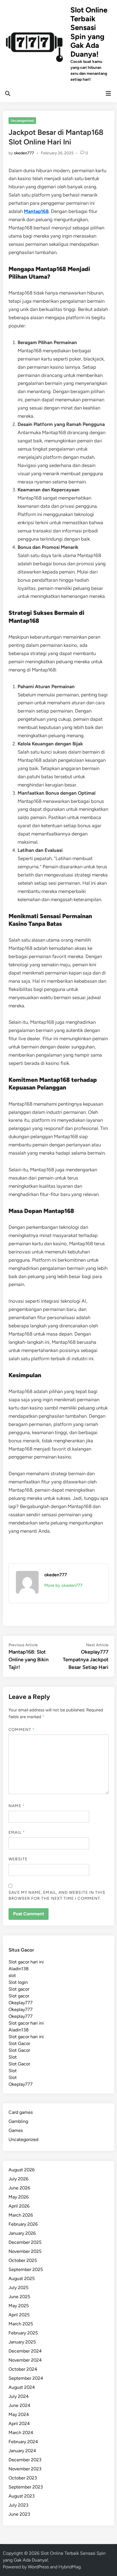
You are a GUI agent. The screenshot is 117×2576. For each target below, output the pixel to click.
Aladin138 (19, 1969)
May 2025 (19, 2306)
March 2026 (21, 2215)
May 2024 (19, 2414)
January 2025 (22, 2342)
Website (18, 1859)
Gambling (18, 2121)
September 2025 (26, 2269)
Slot (13, 2057)
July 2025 (18, 2288)
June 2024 (19, 2405)
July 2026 (18, 2179)
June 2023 (19, 2514)
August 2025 (22, 2278)
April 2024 (19, 2423)
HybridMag (70, 2567)
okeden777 (24, 153)
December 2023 (25, 2460)
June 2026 (19, 2188)
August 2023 (22, 2496)
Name (16, 1806)
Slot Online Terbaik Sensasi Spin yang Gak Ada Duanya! (89, 32)
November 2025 (25, 2251)
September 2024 (26, 2378)
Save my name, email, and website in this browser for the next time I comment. (57, 1895)
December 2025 (25, 2242)
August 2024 (22, 2387)
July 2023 (18, 2505)
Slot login (18, 1982)
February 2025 (23, 2333)
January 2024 (22, 2451)
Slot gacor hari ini (26, 1962)
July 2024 (19, 2396)
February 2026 (23, 2224)
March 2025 (21, 2324)
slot (12, 1975)
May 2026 (19, 2197)
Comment (22, 1730)
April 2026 (19, 2206)
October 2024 (23, 2369)
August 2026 (22, 2170)
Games (16, 2130)
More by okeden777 (63, 1585)
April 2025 (19, 2315)
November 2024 (25, 2360)
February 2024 (23, 2442)
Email (17, 1832)
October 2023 (23, 2478)
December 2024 (25, 2351)
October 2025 (23, 2260)
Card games (21, 2112)
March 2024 (21, 2433)
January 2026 (22, 2233)
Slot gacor (19, 1989)
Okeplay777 (21, 2003)
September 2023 (26, 2487)
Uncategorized (22, 121)
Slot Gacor (19, 2043)
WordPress (38, 2567)
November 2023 (25, 2469)
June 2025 (19, 2297)
